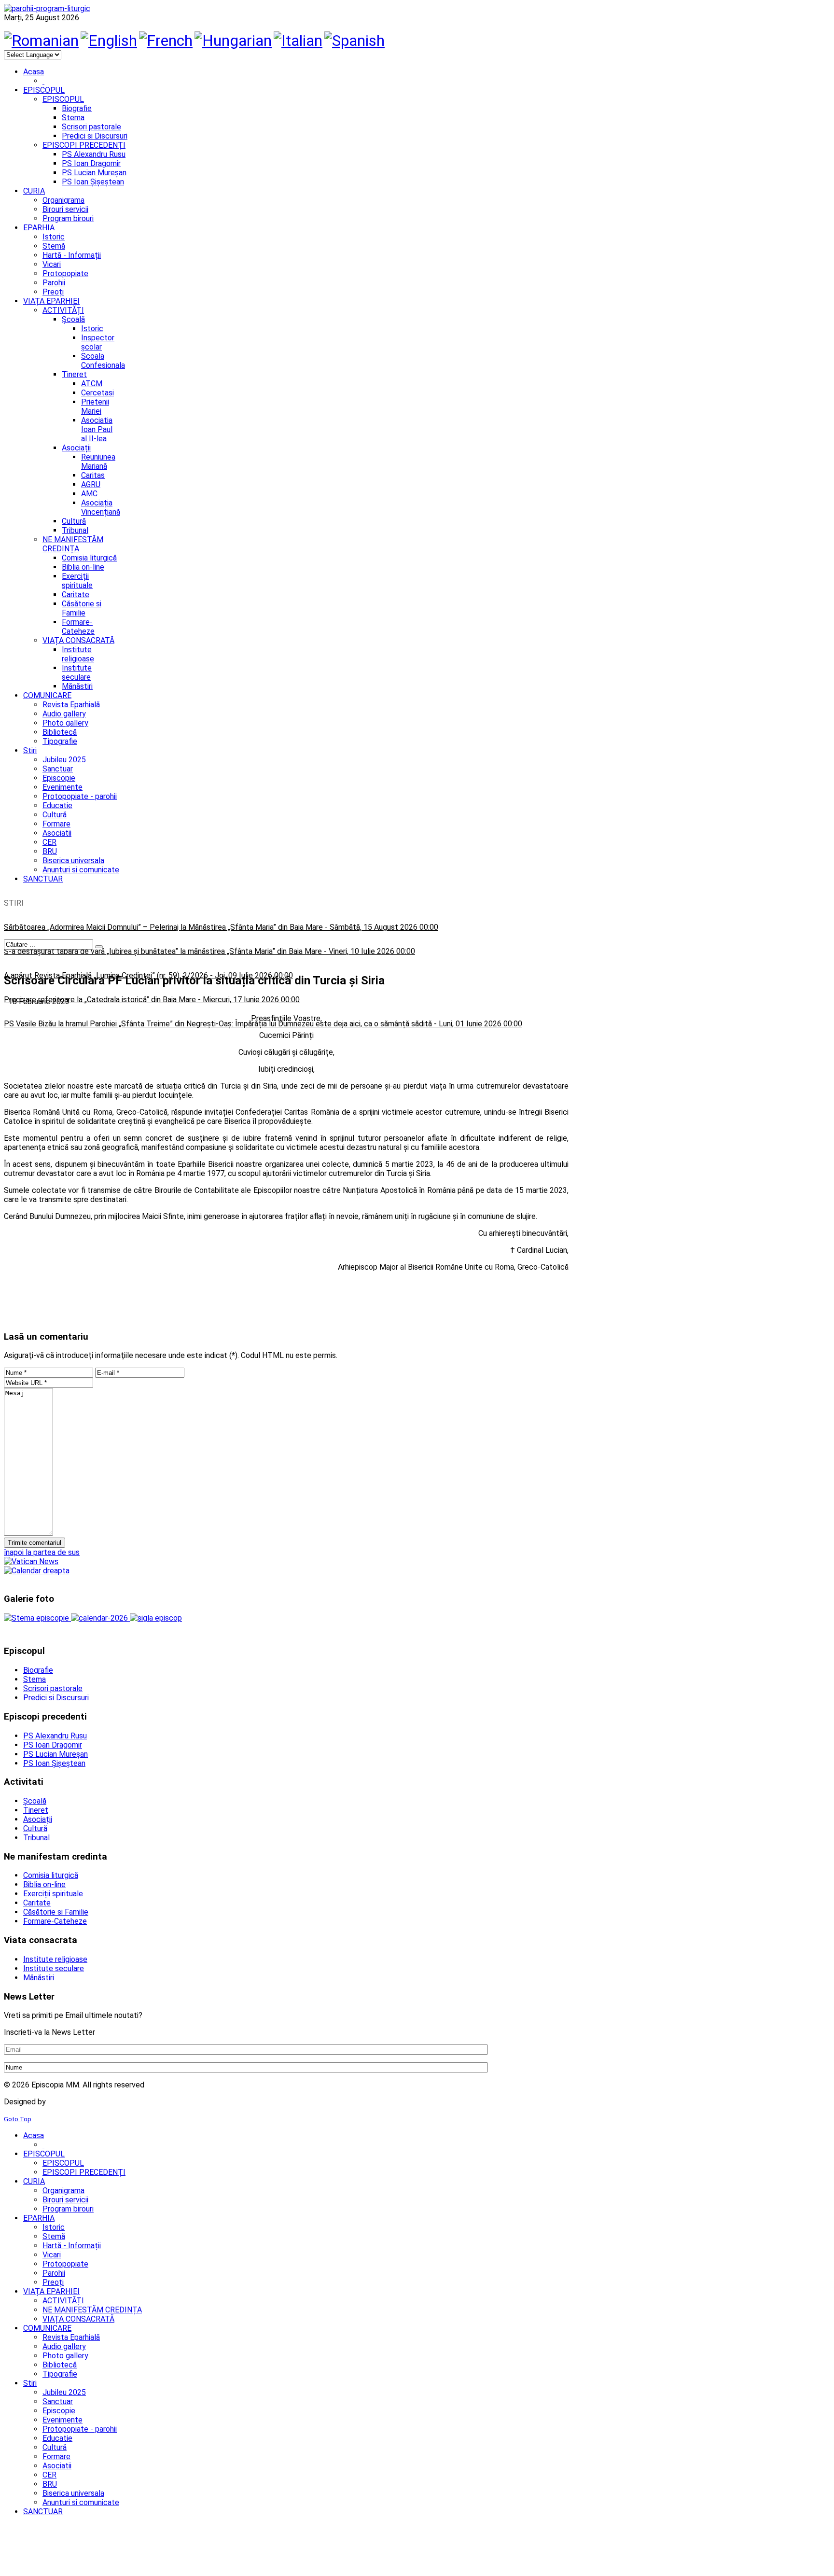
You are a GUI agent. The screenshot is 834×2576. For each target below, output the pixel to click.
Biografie (77, 108)
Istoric (92, 329)
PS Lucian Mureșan (94, 173)
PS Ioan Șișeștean (93, 182)
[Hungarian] (233, 41)
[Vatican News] (31, 1561)
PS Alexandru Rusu (94, 154)
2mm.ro (63, 2102)
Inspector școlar (98, 342)
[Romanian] (41, 41)
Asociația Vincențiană (101, 507)
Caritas (93, 475)
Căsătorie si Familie (82, 608)
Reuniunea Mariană (98, 462)
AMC (89, 494)
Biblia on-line (83, 567)
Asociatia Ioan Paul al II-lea (97, 429)
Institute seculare (77, 672)
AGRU (91, 484)
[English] (109, 41)
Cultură (74, 521)
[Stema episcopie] (37, 1618)
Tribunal (75, 530)
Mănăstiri (77, 686)
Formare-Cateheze (78, 627)
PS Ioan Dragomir (91, 163)
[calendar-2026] (100, 1618)
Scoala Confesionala (103, 361)
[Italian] (298, 41)
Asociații (76, 448)
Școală (73, 319)
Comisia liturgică (89, 558)
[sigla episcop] (156, 1618)
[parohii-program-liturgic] (47, 8)
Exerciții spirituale (77, 581)
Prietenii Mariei (95, 406)
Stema (73, 118)
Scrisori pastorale (91, 127)
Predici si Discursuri (95, 136)
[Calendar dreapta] (37, 1571)
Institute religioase (78, 654)
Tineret (74, 374)
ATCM (92, 384)
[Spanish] (354, 41)
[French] (166, 41)
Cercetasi (97, 393)
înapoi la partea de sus (42, 1552)
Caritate (76, 595)
